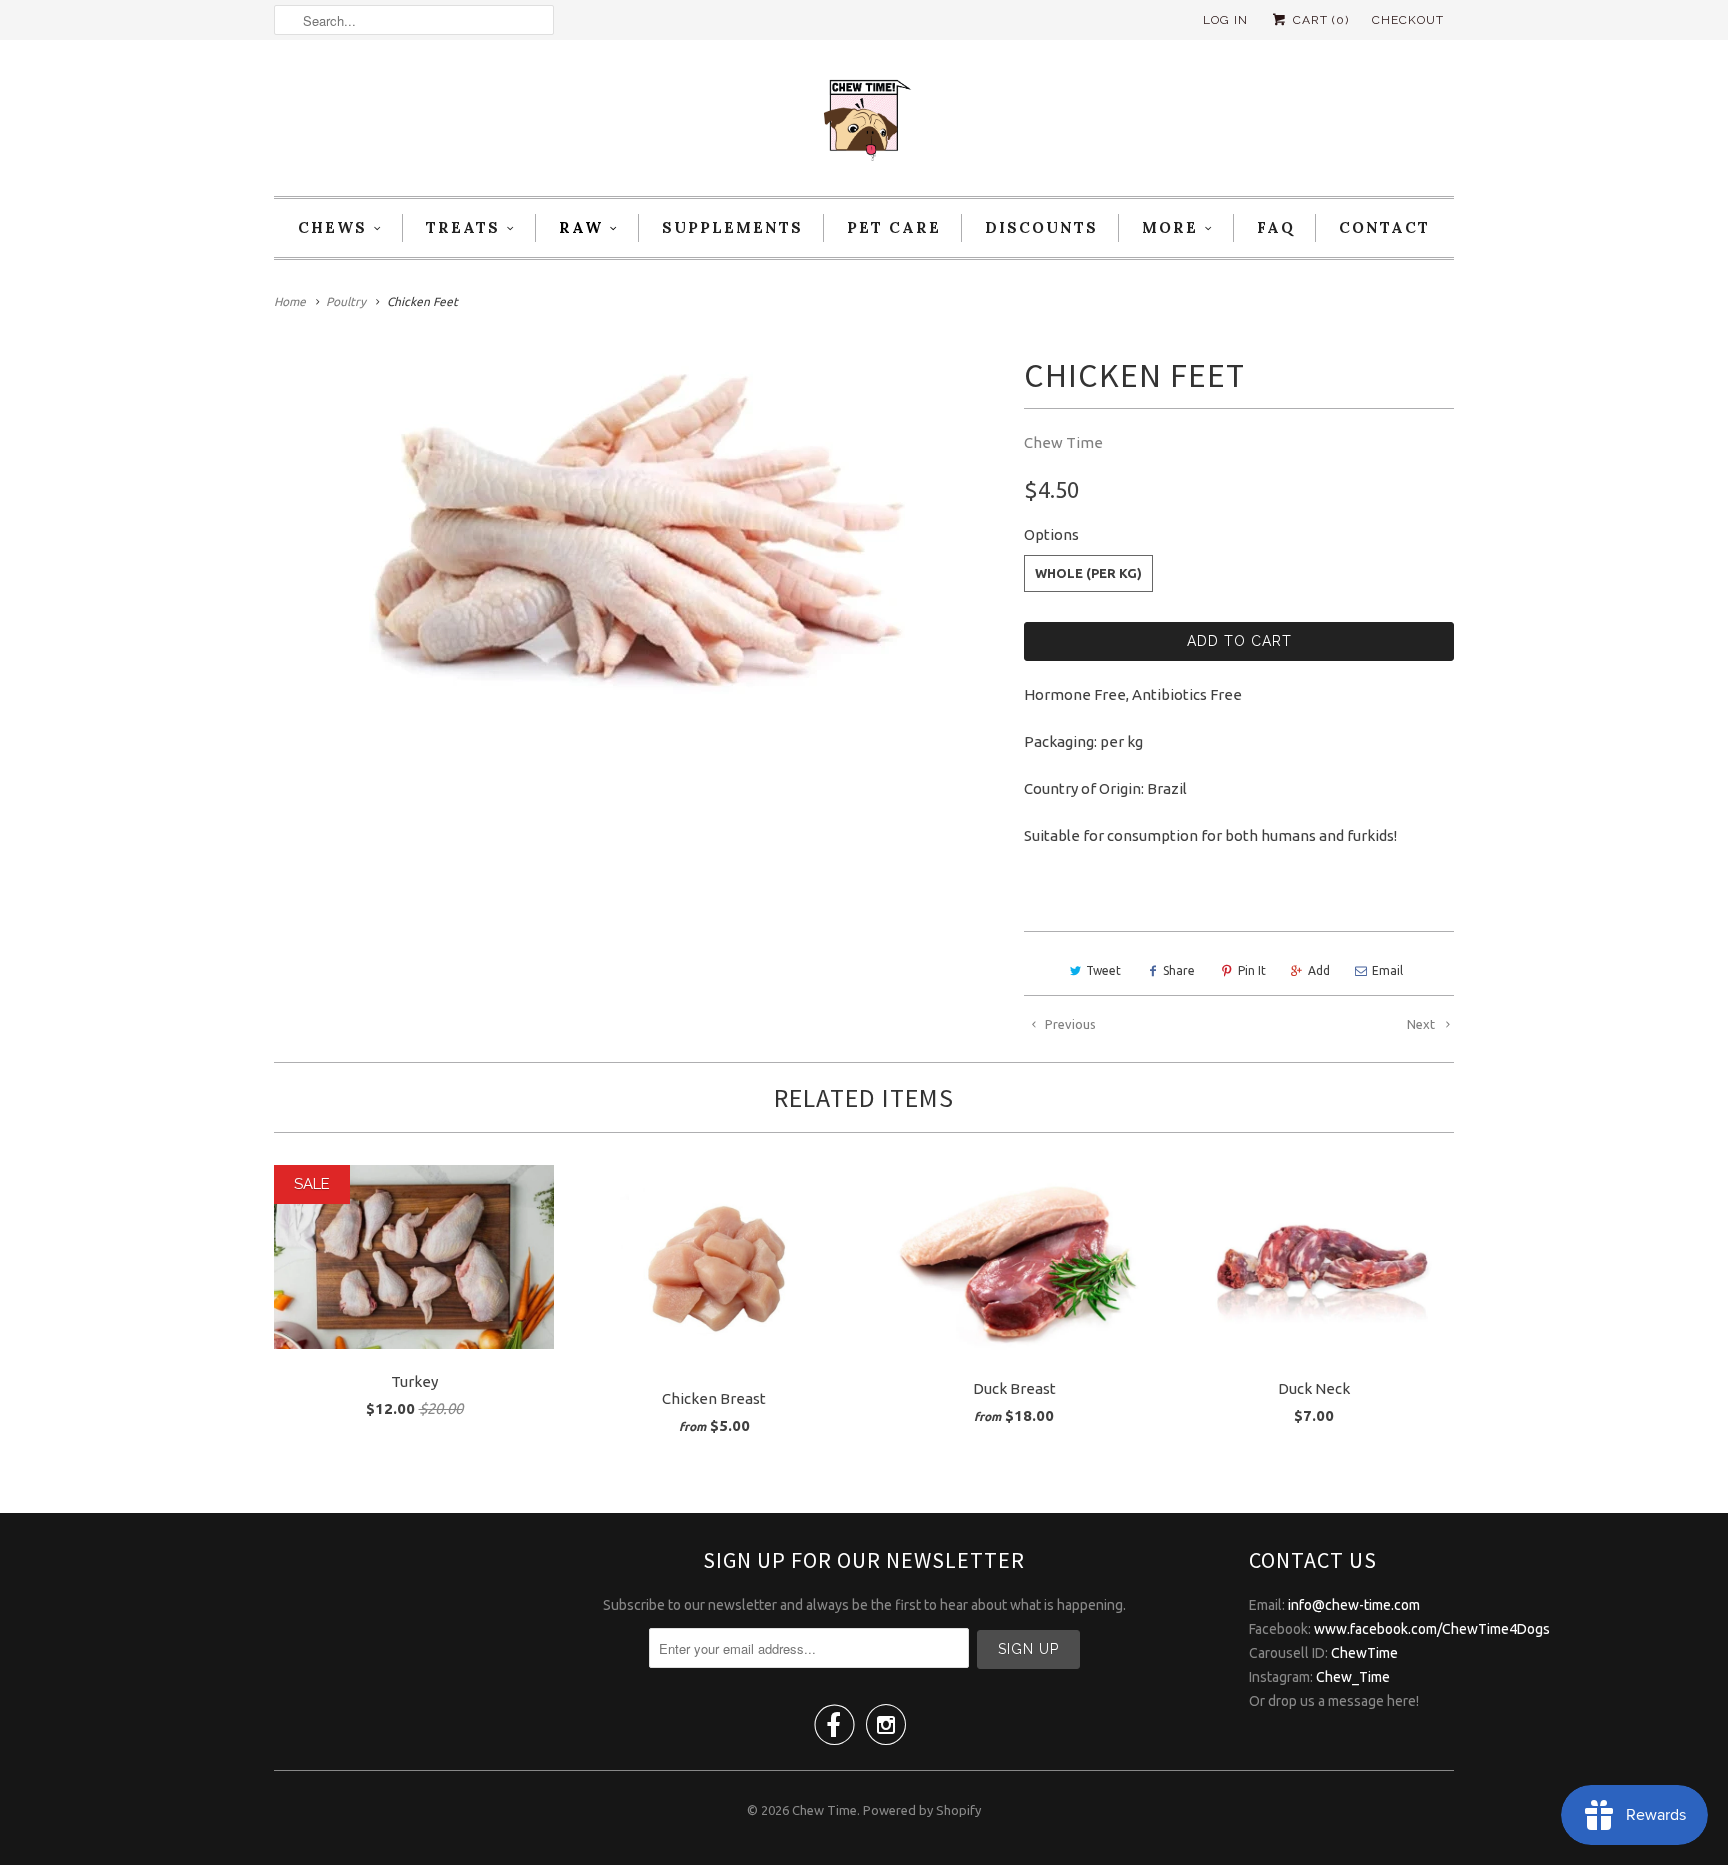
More (1170, 227)
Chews (332, 227)
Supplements (732, 227)
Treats (463, 227)
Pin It (1252, 970)
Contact (1384, 227)
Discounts (1041, 227)
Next (1422, 1024)
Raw (581, 227)
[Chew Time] (864, 123)
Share (1179, 970)
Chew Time (1063, 442)
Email (1387, 970)
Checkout (1408, 20)
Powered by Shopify (922, 1810)
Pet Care (894, 227)
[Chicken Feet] (639, 535)
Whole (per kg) (1088, 573)
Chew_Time (1353, 1677)
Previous (1069, 1024)
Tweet (1103, 970)
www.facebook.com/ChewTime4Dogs (1432, 1629)
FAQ (1276, 227)
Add (1319, 970)
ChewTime (1364, 1653)
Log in (1225, 20)
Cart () (1319, 20)
